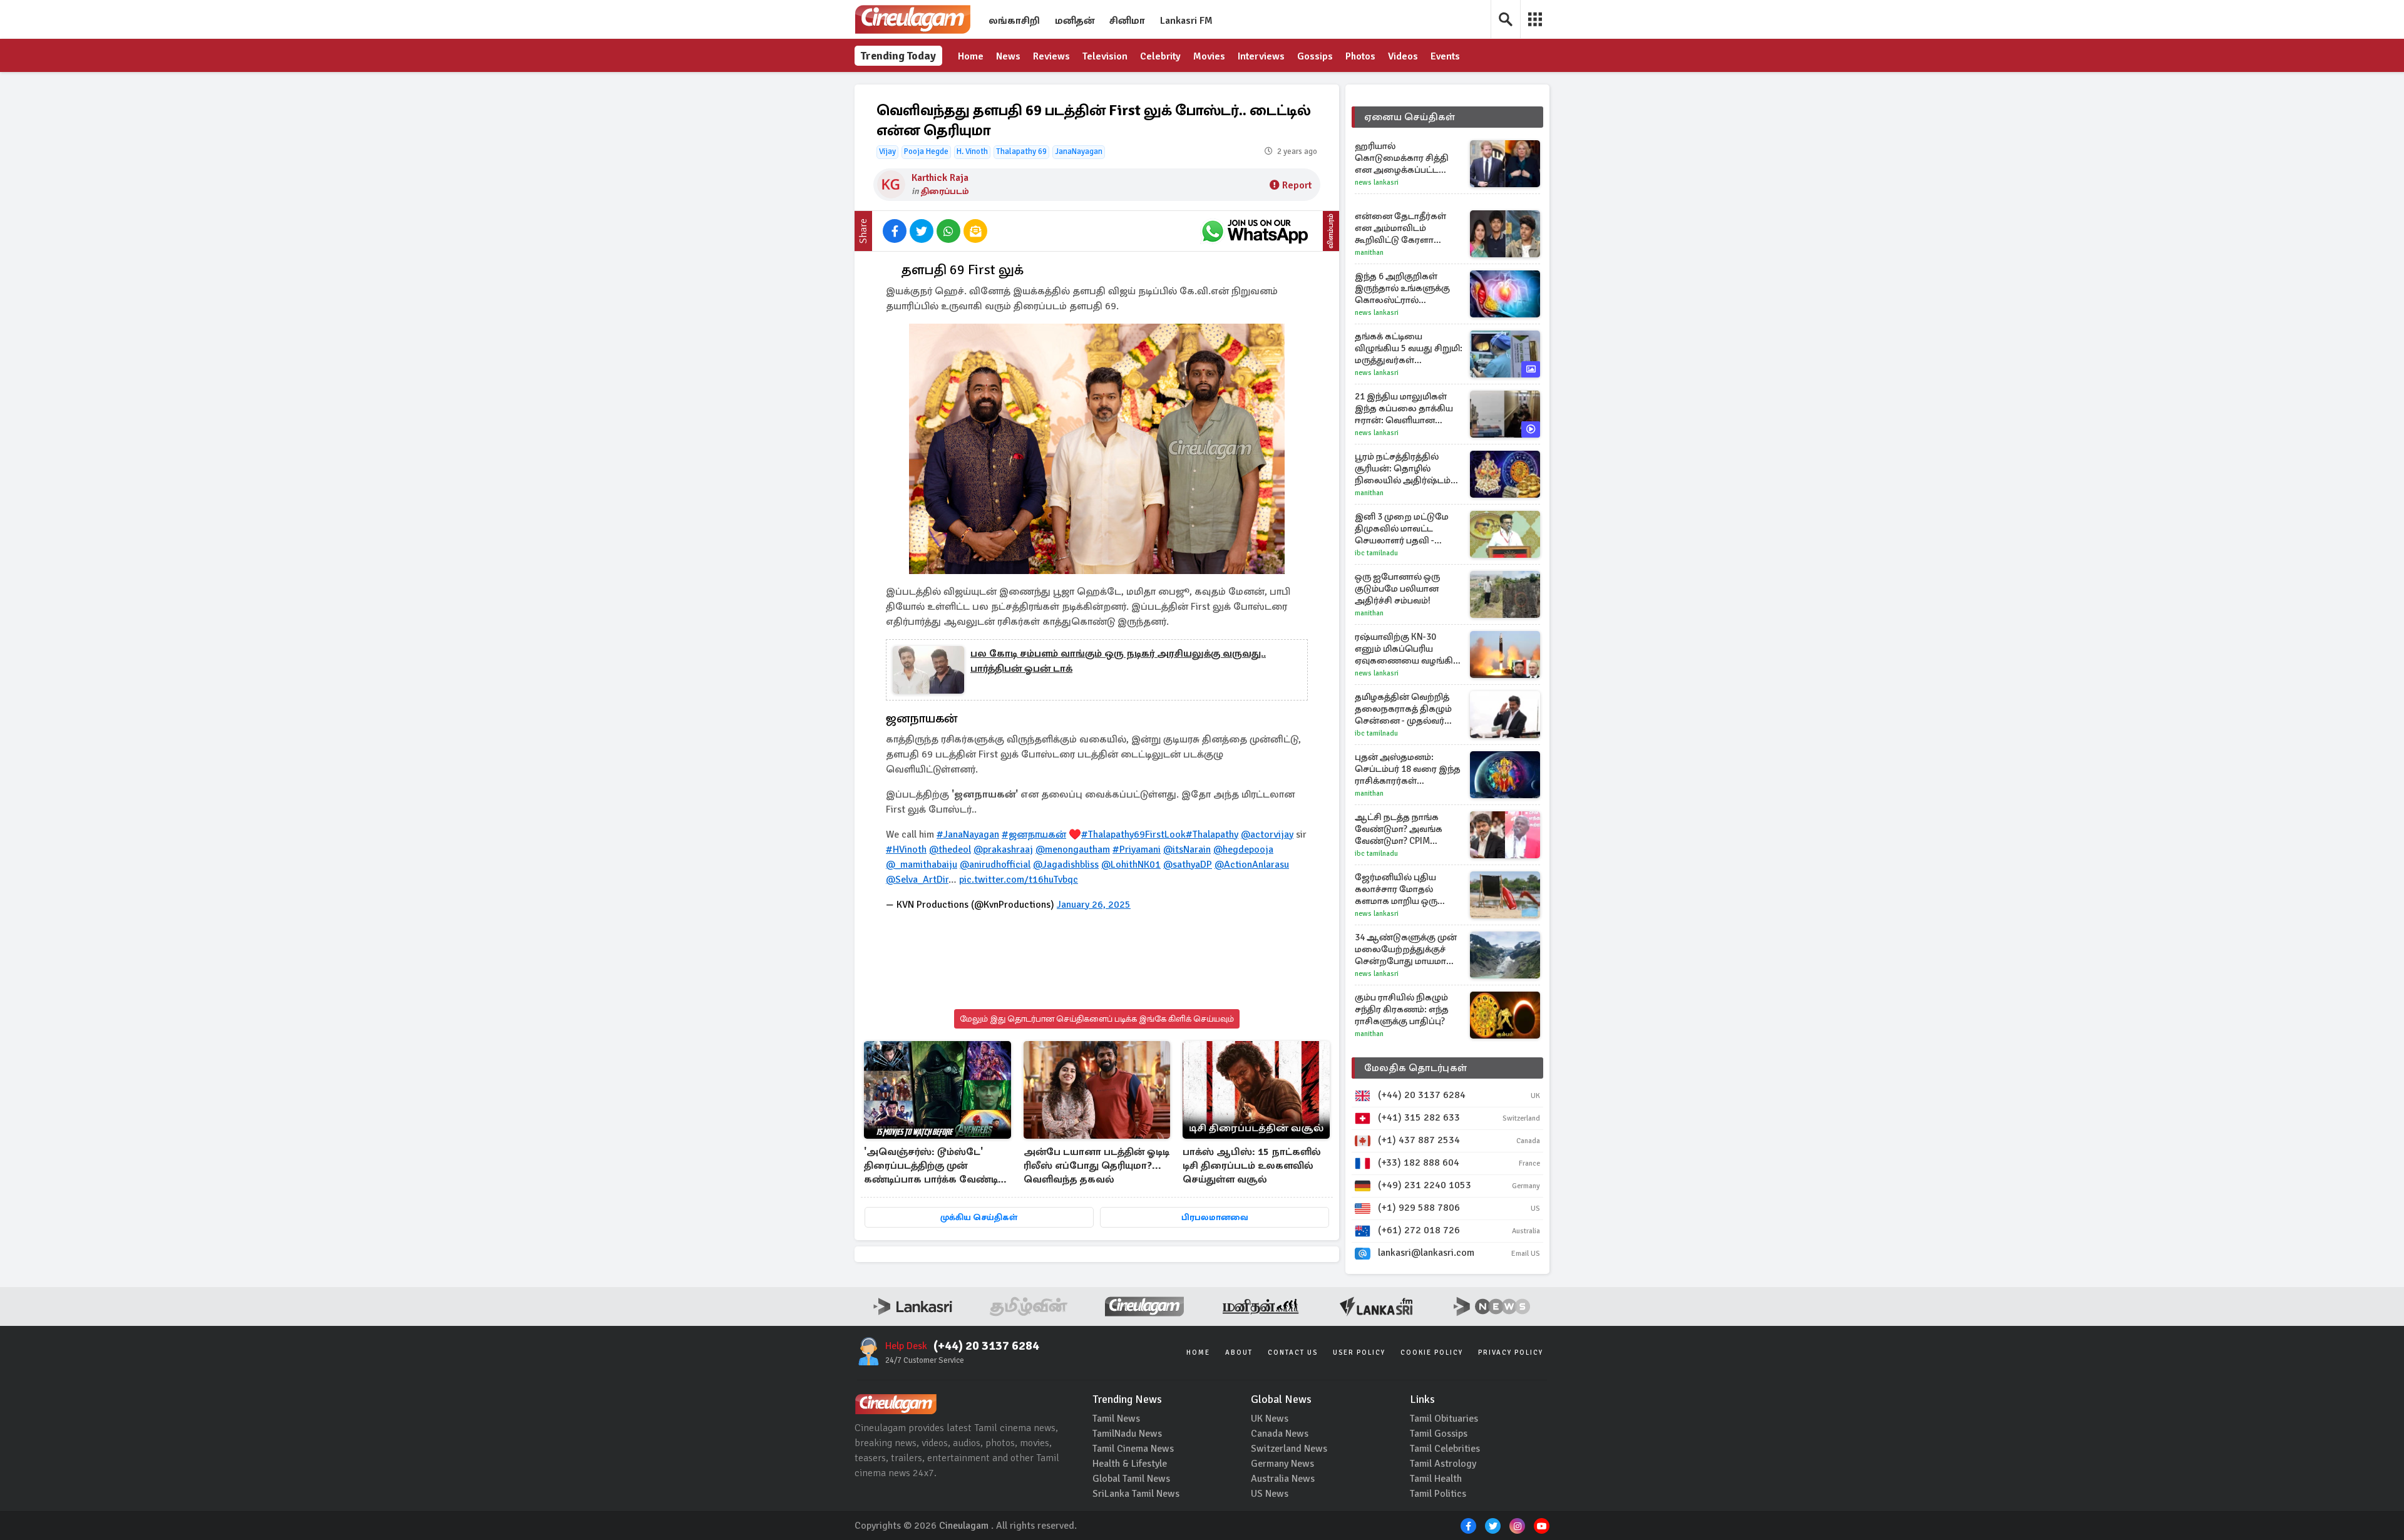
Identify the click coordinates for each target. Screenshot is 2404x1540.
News (1008, 56)
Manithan (1369, 253)
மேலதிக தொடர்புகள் (1415, 1068)
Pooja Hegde (926, 151)
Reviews (1051, 56)
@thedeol (950, 850)
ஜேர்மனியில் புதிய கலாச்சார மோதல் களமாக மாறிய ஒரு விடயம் (1396, 889)
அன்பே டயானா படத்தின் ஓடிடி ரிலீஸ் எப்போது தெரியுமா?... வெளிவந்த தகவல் (1097, 1166)
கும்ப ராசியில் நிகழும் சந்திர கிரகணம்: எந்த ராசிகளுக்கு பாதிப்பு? (1402, 1009)
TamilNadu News (1127, 1434)
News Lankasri (1377, 182)
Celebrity (1160, 56)
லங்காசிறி (1014, 21)
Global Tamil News (1131, 1479)
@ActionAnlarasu (1252, 865)
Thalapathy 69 (1021, 151)
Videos (1403, 56)
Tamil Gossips (1439, 1434)
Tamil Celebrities (1445, 1449)
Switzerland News (1289, 1449)
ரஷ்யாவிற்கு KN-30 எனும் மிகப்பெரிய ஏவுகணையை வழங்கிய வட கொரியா (1408, 649)
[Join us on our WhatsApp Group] (1255, 231)
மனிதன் (1075, 21)
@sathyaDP (1188, 865)
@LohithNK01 (1131, 865)
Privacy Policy (1511, 1353)
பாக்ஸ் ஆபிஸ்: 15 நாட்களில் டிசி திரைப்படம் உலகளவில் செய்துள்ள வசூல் (1252, 1166)
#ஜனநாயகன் (1034, 834)
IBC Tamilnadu (1376, 553)
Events (1445, 56)
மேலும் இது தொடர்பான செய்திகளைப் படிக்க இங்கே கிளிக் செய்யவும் (1097, 1019)
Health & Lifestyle (1130, 1464)
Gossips (1315, 56)
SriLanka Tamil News (1136, 1494)
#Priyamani (1137, 850)
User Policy (1359, 1353)
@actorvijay (1267, 834)
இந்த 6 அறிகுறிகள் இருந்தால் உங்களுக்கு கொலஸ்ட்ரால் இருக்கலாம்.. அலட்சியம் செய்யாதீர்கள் (1408, 288)
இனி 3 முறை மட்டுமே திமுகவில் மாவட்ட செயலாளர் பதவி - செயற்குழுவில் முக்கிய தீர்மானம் (1405, 529)
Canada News (1280, 1434)
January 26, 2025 (1094, 905)
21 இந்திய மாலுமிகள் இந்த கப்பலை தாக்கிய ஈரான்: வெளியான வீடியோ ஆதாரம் (1404, 408)
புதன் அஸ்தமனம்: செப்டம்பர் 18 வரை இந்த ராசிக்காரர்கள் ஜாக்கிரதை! (1408, 769)
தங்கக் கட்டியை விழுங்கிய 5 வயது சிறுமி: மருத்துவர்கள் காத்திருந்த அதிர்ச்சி (1409, 348)
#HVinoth (906, 850)
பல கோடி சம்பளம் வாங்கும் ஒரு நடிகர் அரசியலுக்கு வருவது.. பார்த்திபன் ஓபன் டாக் (1118, 661)
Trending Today (898, 56)
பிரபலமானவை (1215, 1217)
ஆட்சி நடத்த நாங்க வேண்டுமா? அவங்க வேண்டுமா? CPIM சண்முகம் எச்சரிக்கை (1402, 829)
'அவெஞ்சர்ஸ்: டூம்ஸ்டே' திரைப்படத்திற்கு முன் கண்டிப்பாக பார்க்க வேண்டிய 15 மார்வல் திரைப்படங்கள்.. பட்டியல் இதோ (935, 1167)
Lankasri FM (1186, 21)
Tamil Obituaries (1444, 1419)
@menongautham (1073, 850)
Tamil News (1116, 1419)
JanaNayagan (1079, 151)
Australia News (1283, 1479)
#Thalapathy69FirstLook (1133, 834)
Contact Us (1293, 1353)
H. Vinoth (972, 151)
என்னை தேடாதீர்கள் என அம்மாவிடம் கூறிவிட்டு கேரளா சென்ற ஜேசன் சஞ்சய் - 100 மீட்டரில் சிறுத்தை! (1406, 228)
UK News (1270, 1419)
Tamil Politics (1438, 1494)
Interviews (1261, 56)
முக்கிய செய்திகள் (979, 1217)
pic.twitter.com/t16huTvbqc (1019, 880)
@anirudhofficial (995, 865)
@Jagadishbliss (1066, 865)
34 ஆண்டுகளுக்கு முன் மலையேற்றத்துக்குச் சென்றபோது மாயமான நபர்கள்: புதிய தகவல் (1406, 949)
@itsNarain (1187, 850)
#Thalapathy (1212, 834)
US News (1270, 1494)
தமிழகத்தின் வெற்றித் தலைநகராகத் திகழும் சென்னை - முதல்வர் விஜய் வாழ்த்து (1403, 709)
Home (971, 56)
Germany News (1282, 1464)
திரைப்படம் (945, 191)
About (1239, 1353)
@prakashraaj (1003, 850)
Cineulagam (964, 1526)
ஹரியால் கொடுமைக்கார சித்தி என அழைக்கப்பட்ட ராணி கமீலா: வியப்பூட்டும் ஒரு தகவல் (1406, 158)
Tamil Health (1436, 1479)
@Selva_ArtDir (917, 880)
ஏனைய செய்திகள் (1410, 117)
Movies (1209, 56)
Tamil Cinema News (1133, 1449)
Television (1105, 56)
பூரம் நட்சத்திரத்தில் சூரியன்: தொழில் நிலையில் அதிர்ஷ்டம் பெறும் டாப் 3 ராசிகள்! (1403, 469)
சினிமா (1127, 21)
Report (1297, 185)
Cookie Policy (1432, 1353)
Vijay (887, 151)
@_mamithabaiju (922, 865)
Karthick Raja (940, 178)
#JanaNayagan (968, 834)
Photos (1360, 56)
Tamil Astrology (1443, 1464)
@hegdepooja (1243, 850)
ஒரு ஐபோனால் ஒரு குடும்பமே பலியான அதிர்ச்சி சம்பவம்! (1397, 588)
